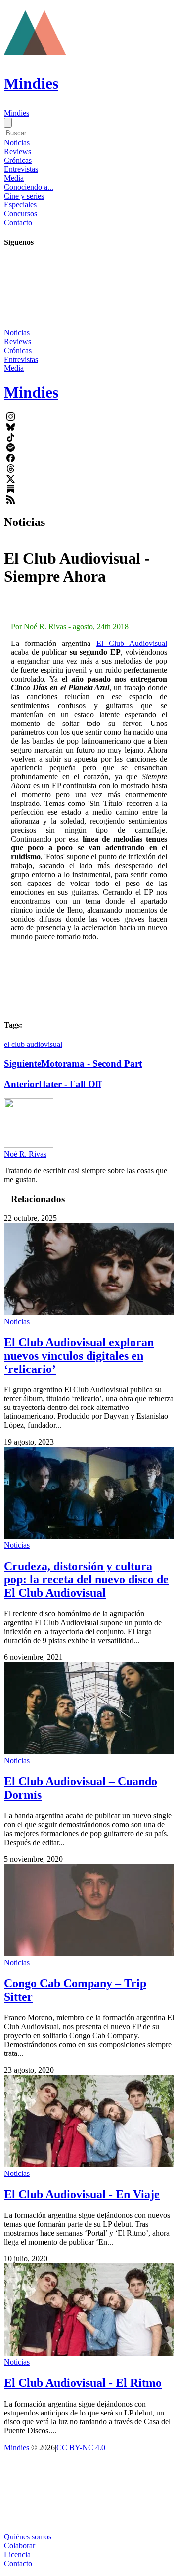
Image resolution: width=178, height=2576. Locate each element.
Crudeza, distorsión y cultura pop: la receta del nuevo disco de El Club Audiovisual (86, 1579)
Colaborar (20, 2546)
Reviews (18, 151)
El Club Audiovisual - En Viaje (82, 2194)
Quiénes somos (28, 2537)
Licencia (17, 2555)
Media (14, 178)
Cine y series (24, 196)
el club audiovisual (33, 1044)
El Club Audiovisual (132, 643)
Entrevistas (21, 169)
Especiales (20, 205)
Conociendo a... (29, 187)
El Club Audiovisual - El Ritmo (83, 2383)
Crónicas (18, 160)
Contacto (18, 222)
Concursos (21, 214)
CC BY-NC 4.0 (81, 2447)
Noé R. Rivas (45, 626)
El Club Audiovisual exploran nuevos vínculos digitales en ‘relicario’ (79, 1356)
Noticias (17, 142)
